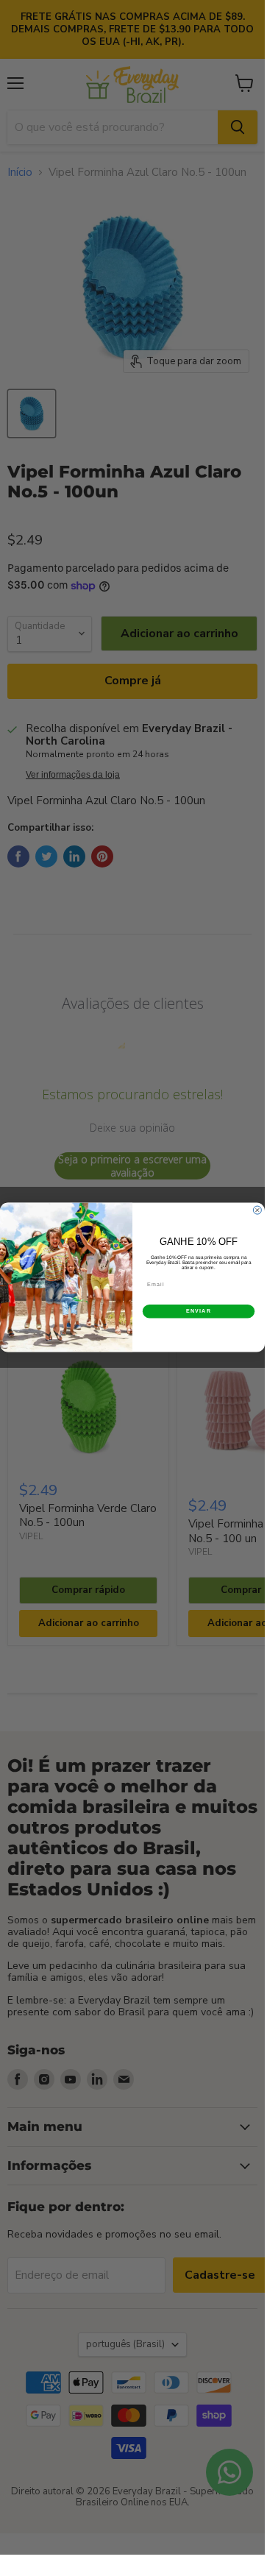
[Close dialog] (257, 1210)
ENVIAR (199, 1311)
